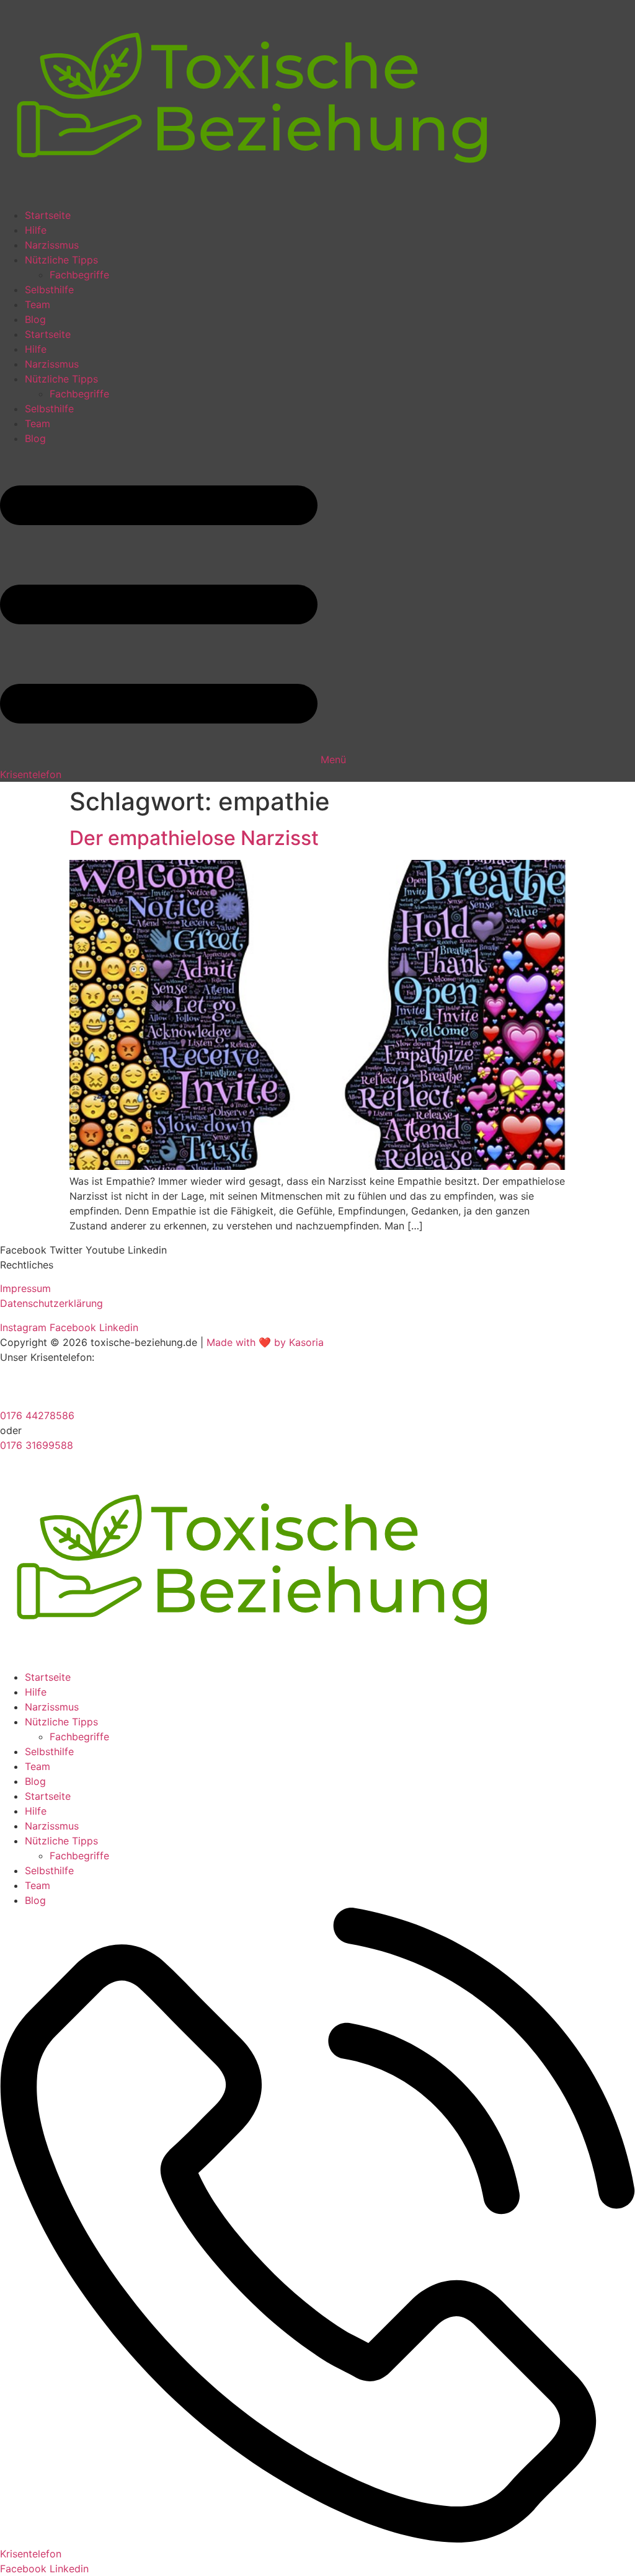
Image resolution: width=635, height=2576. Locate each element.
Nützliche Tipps (61, 260)
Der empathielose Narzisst (194, 838)
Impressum (25, 1288)
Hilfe (36, 230)
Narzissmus (52, 245)
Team (38, 304)
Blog (35, 319)
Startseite (48, 215)
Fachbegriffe (79, 275)
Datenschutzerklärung (51, 1303)
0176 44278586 (37, 1415)
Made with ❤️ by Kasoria (265, 1342)
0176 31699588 (37, 1445)
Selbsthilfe (49, 290)
